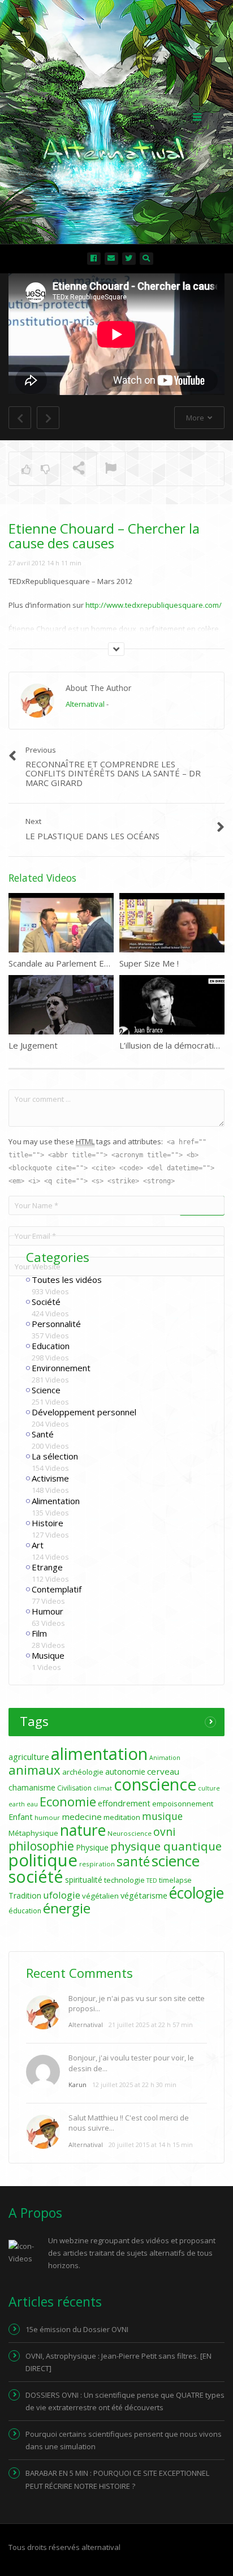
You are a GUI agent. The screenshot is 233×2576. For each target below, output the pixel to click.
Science (46, 1390)
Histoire (48, 1523)
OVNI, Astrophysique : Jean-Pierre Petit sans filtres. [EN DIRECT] (118, 2362)
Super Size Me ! (149, 963)
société (36, 1876)
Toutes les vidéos (67, 1280)
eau (32, 1804)
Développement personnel (84, 1412)
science (176, 1861)
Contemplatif (57, 1589)
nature (83, 1830)
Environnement (61, 1368)
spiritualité (84, 1880)
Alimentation (56, 1501)
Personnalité (56, 1324)
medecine (82, 1817)
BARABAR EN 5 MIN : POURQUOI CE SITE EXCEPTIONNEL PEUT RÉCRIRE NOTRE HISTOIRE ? (117, 2479)
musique (162, 1816)
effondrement (124, 1803)
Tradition (25, 1895)
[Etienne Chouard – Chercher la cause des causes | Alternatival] (114, 116)
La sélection (55, 1456)
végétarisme (144, 1895)
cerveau (163, 1771)
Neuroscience (130, 1833)
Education (51, 1346)
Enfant (21, 1817)
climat (103, 1788)
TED (152, 1881)
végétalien (100, 1896)
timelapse (175, 1880)
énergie (67, 1908)
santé (133, 1861)
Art (38, 1545)
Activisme (50, 1478)
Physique (92, 1847)
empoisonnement (183, 1804)
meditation (122, 1817)
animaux (34, 1770)
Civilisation (74, 1788)
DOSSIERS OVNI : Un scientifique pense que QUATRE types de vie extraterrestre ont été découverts (125, 2401)
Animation (165, 1758)
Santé (43, 1434)
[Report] (111, 469)
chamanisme (32, 1787)
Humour (48, 1611)
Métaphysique (33, 1833)
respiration (97, 1864)
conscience (155, 1784)
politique (43, 1860)
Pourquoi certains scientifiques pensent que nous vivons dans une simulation (124, 2440)
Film (39, 1633)
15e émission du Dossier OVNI (77, 2329)
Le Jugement (33, 1045)
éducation (25, 1911)
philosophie (41, 1846)
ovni (164, 1832)
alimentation (99, 1754)
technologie (124, 1880)
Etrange (47, 1567)
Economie (68, 1801)
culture (209, 1788)
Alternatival (85, 704)
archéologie (83, 1772)
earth (17, 1804)
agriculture (29, 1757)
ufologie (62, 1895)
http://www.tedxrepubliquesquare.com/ (154, 605)
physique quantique (166, 1846)
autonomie (125, 1772)
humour (47, 1817)
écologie (197, 1893)
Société (46, 1302)
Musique (48, 1655)
